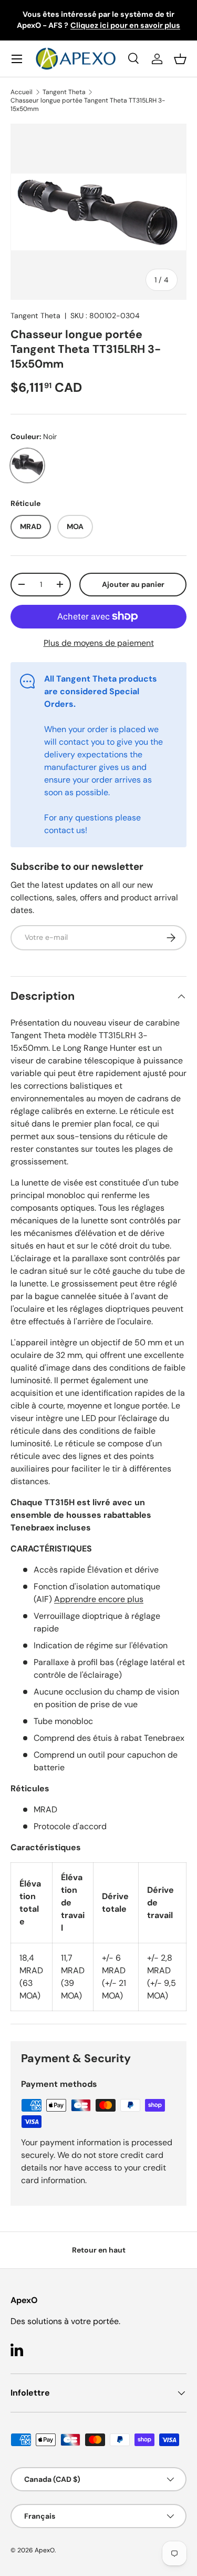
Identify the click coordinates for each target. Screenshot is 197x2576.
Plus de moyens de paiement (99, 643)
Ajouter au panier (133, 584)
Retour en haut (99, 2250)
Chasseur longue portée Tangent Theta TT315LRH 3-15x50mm (88, 105)
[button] (180, 59)
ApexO (45, 2550)
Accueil (22, 92)
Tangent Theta (64, 92)
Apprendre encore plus (99, 1599)
